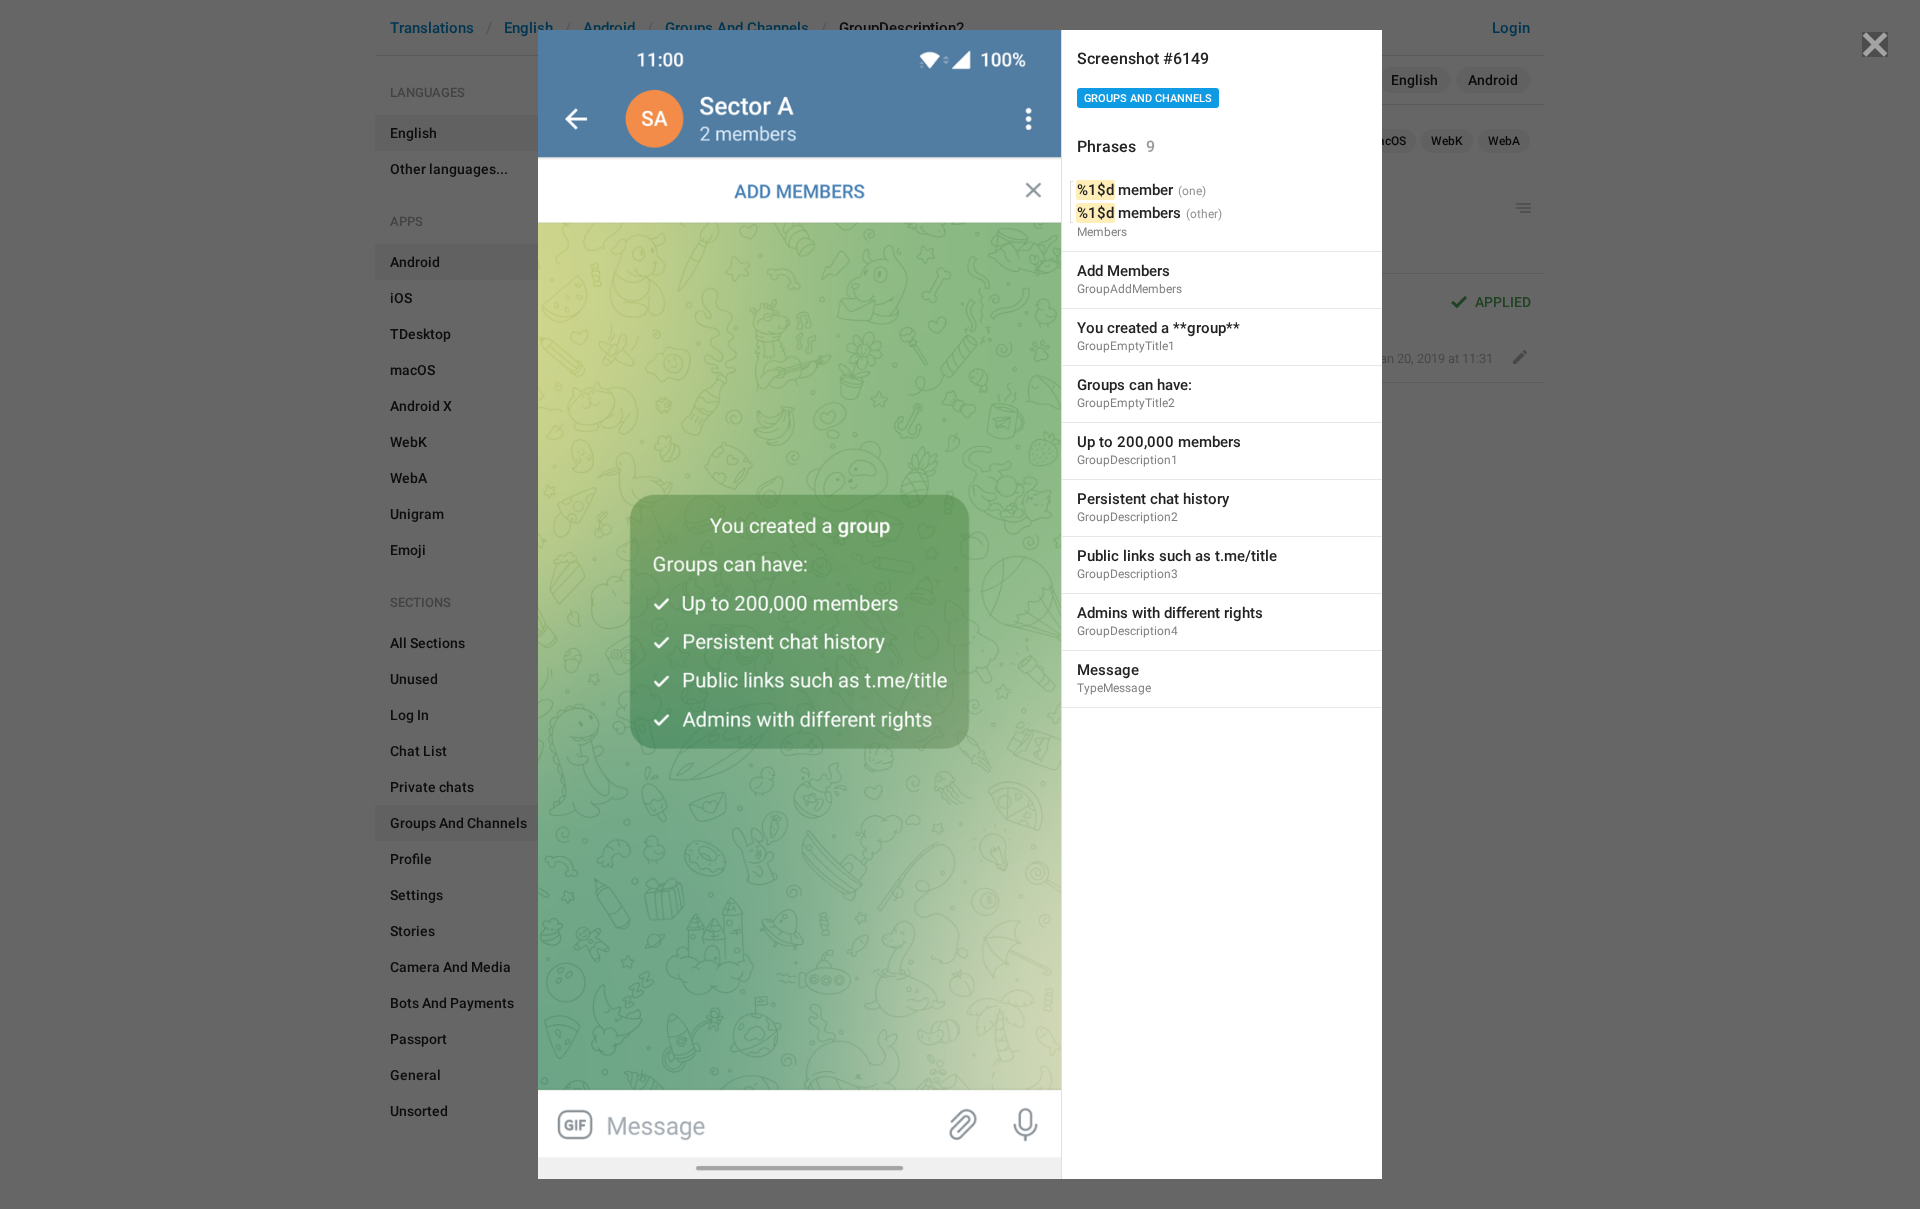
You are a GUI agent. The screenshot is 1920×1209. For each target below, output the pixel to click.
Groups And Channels (1148, 98)
